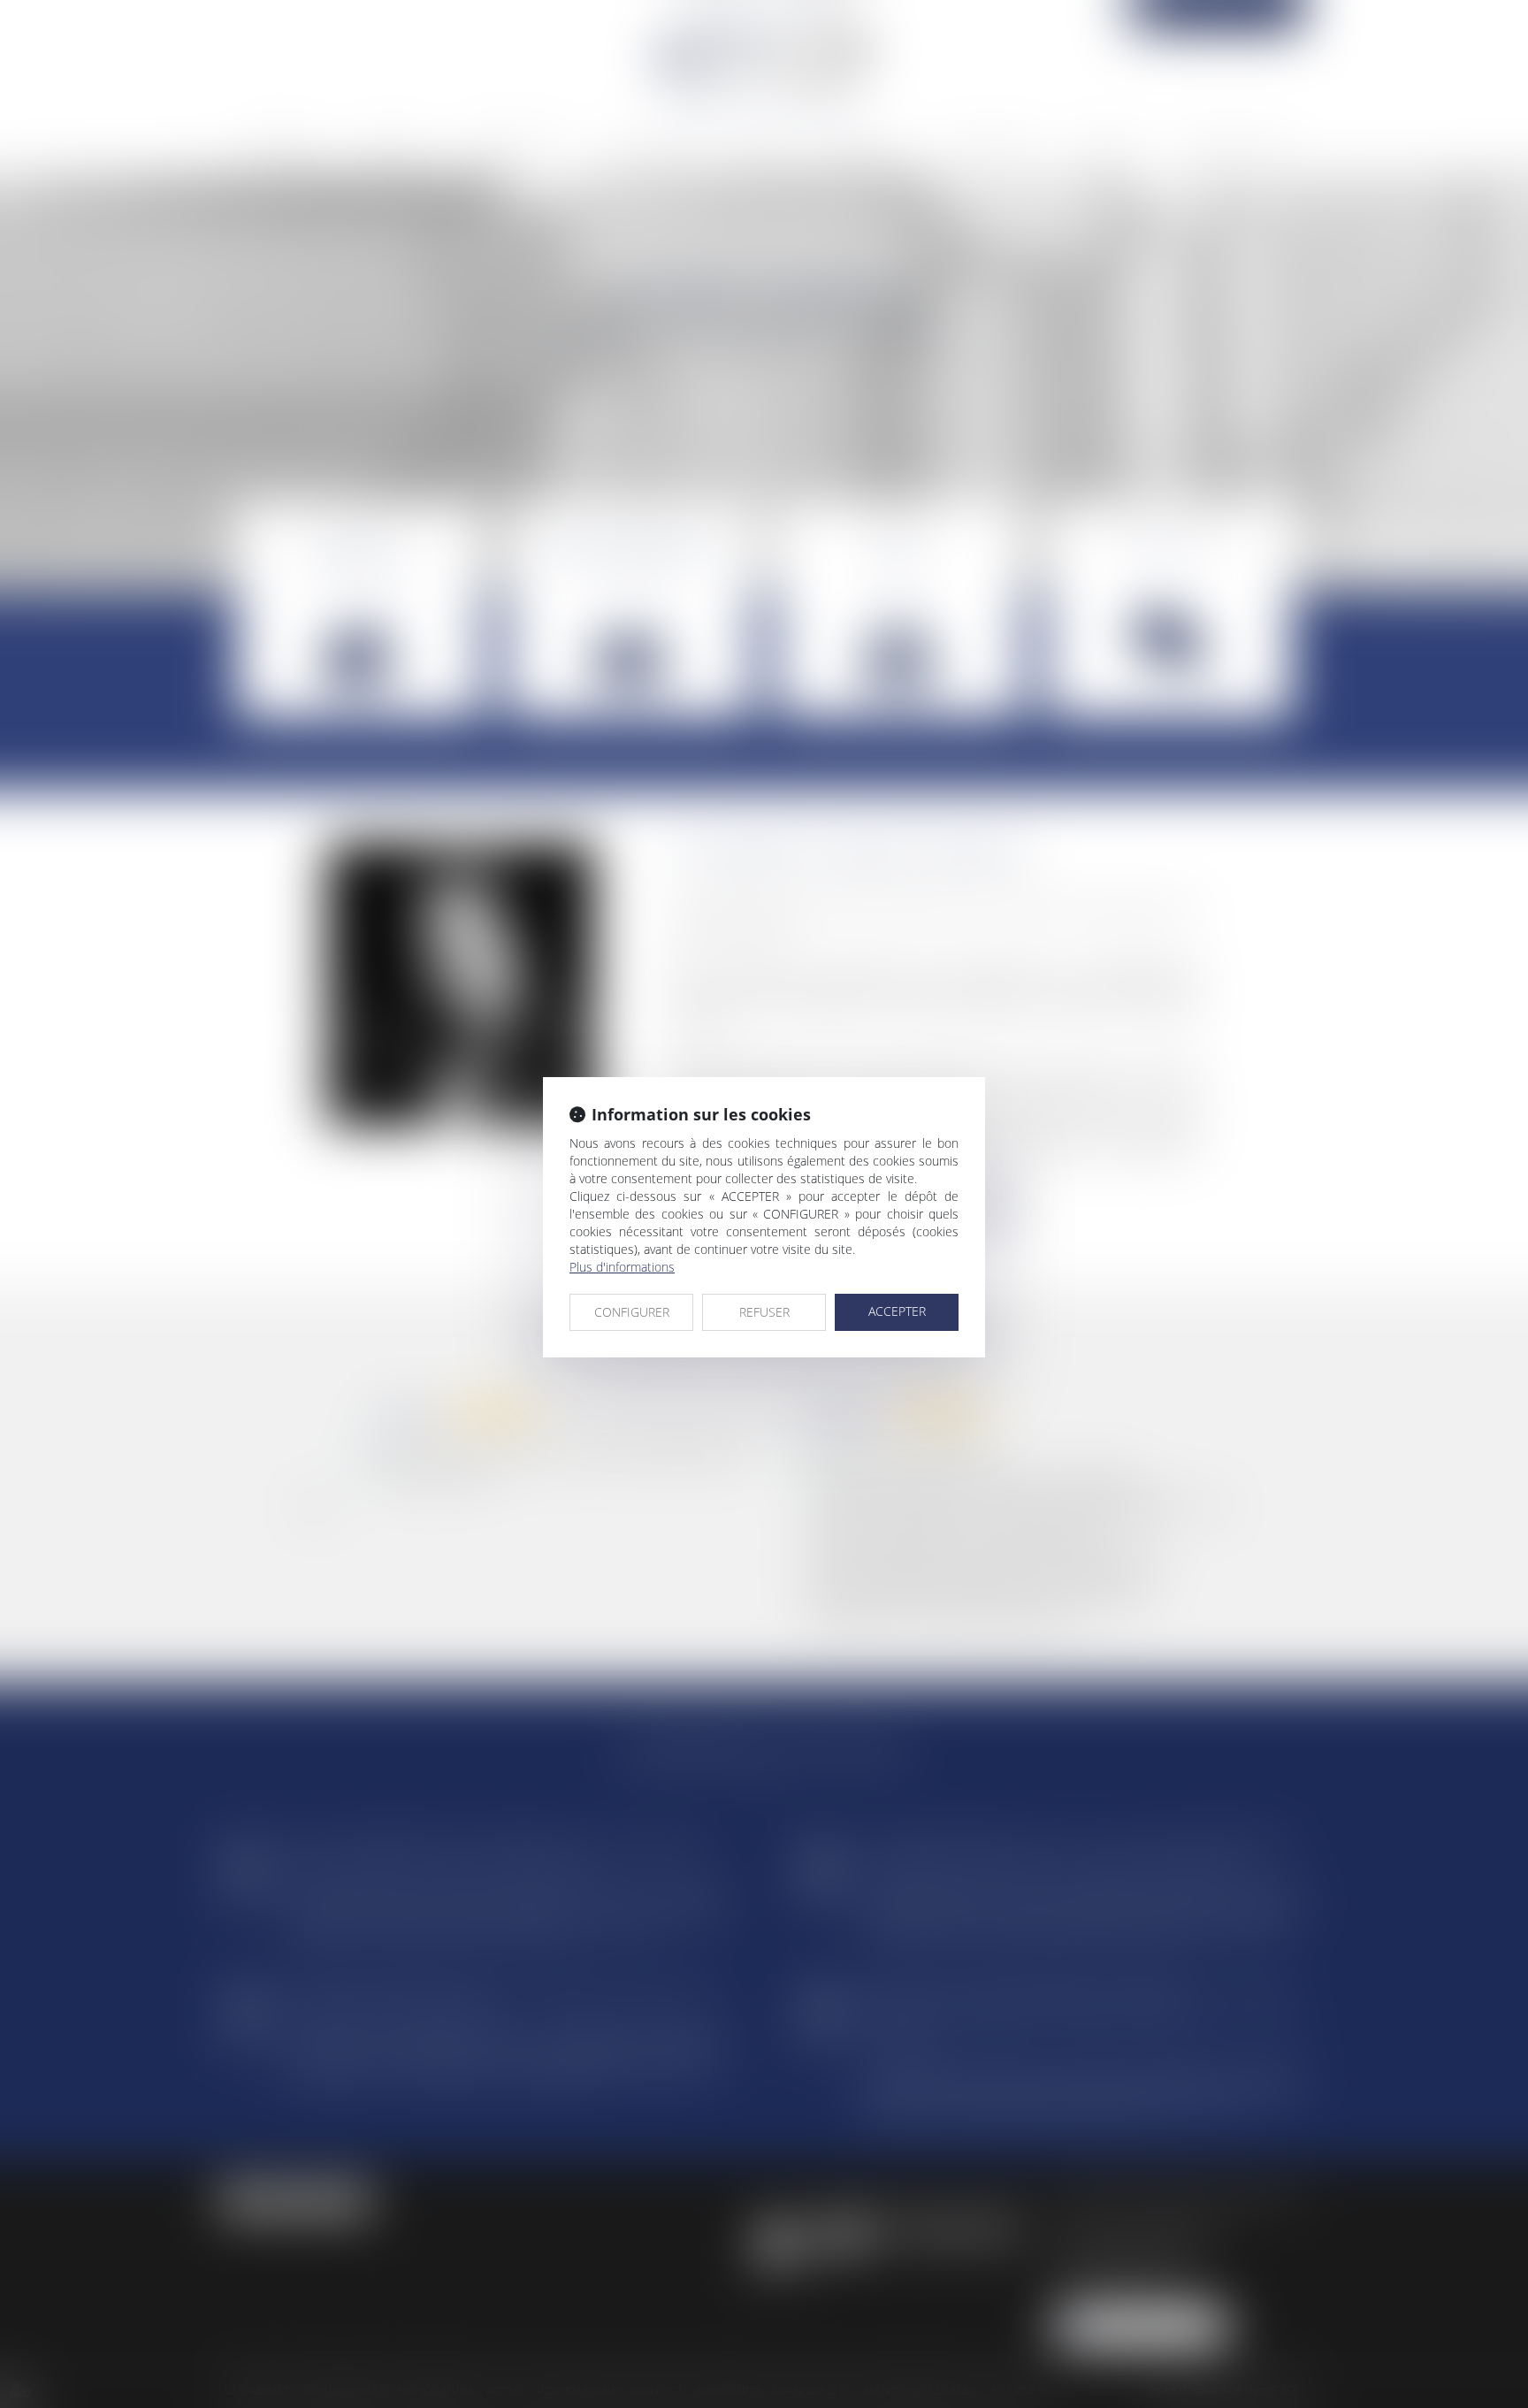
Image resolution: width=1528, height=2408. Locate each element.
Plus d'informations (622, 1267)
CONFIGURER (632, 1312)
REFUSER (764, 1312)
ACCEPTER (897, 1311)
